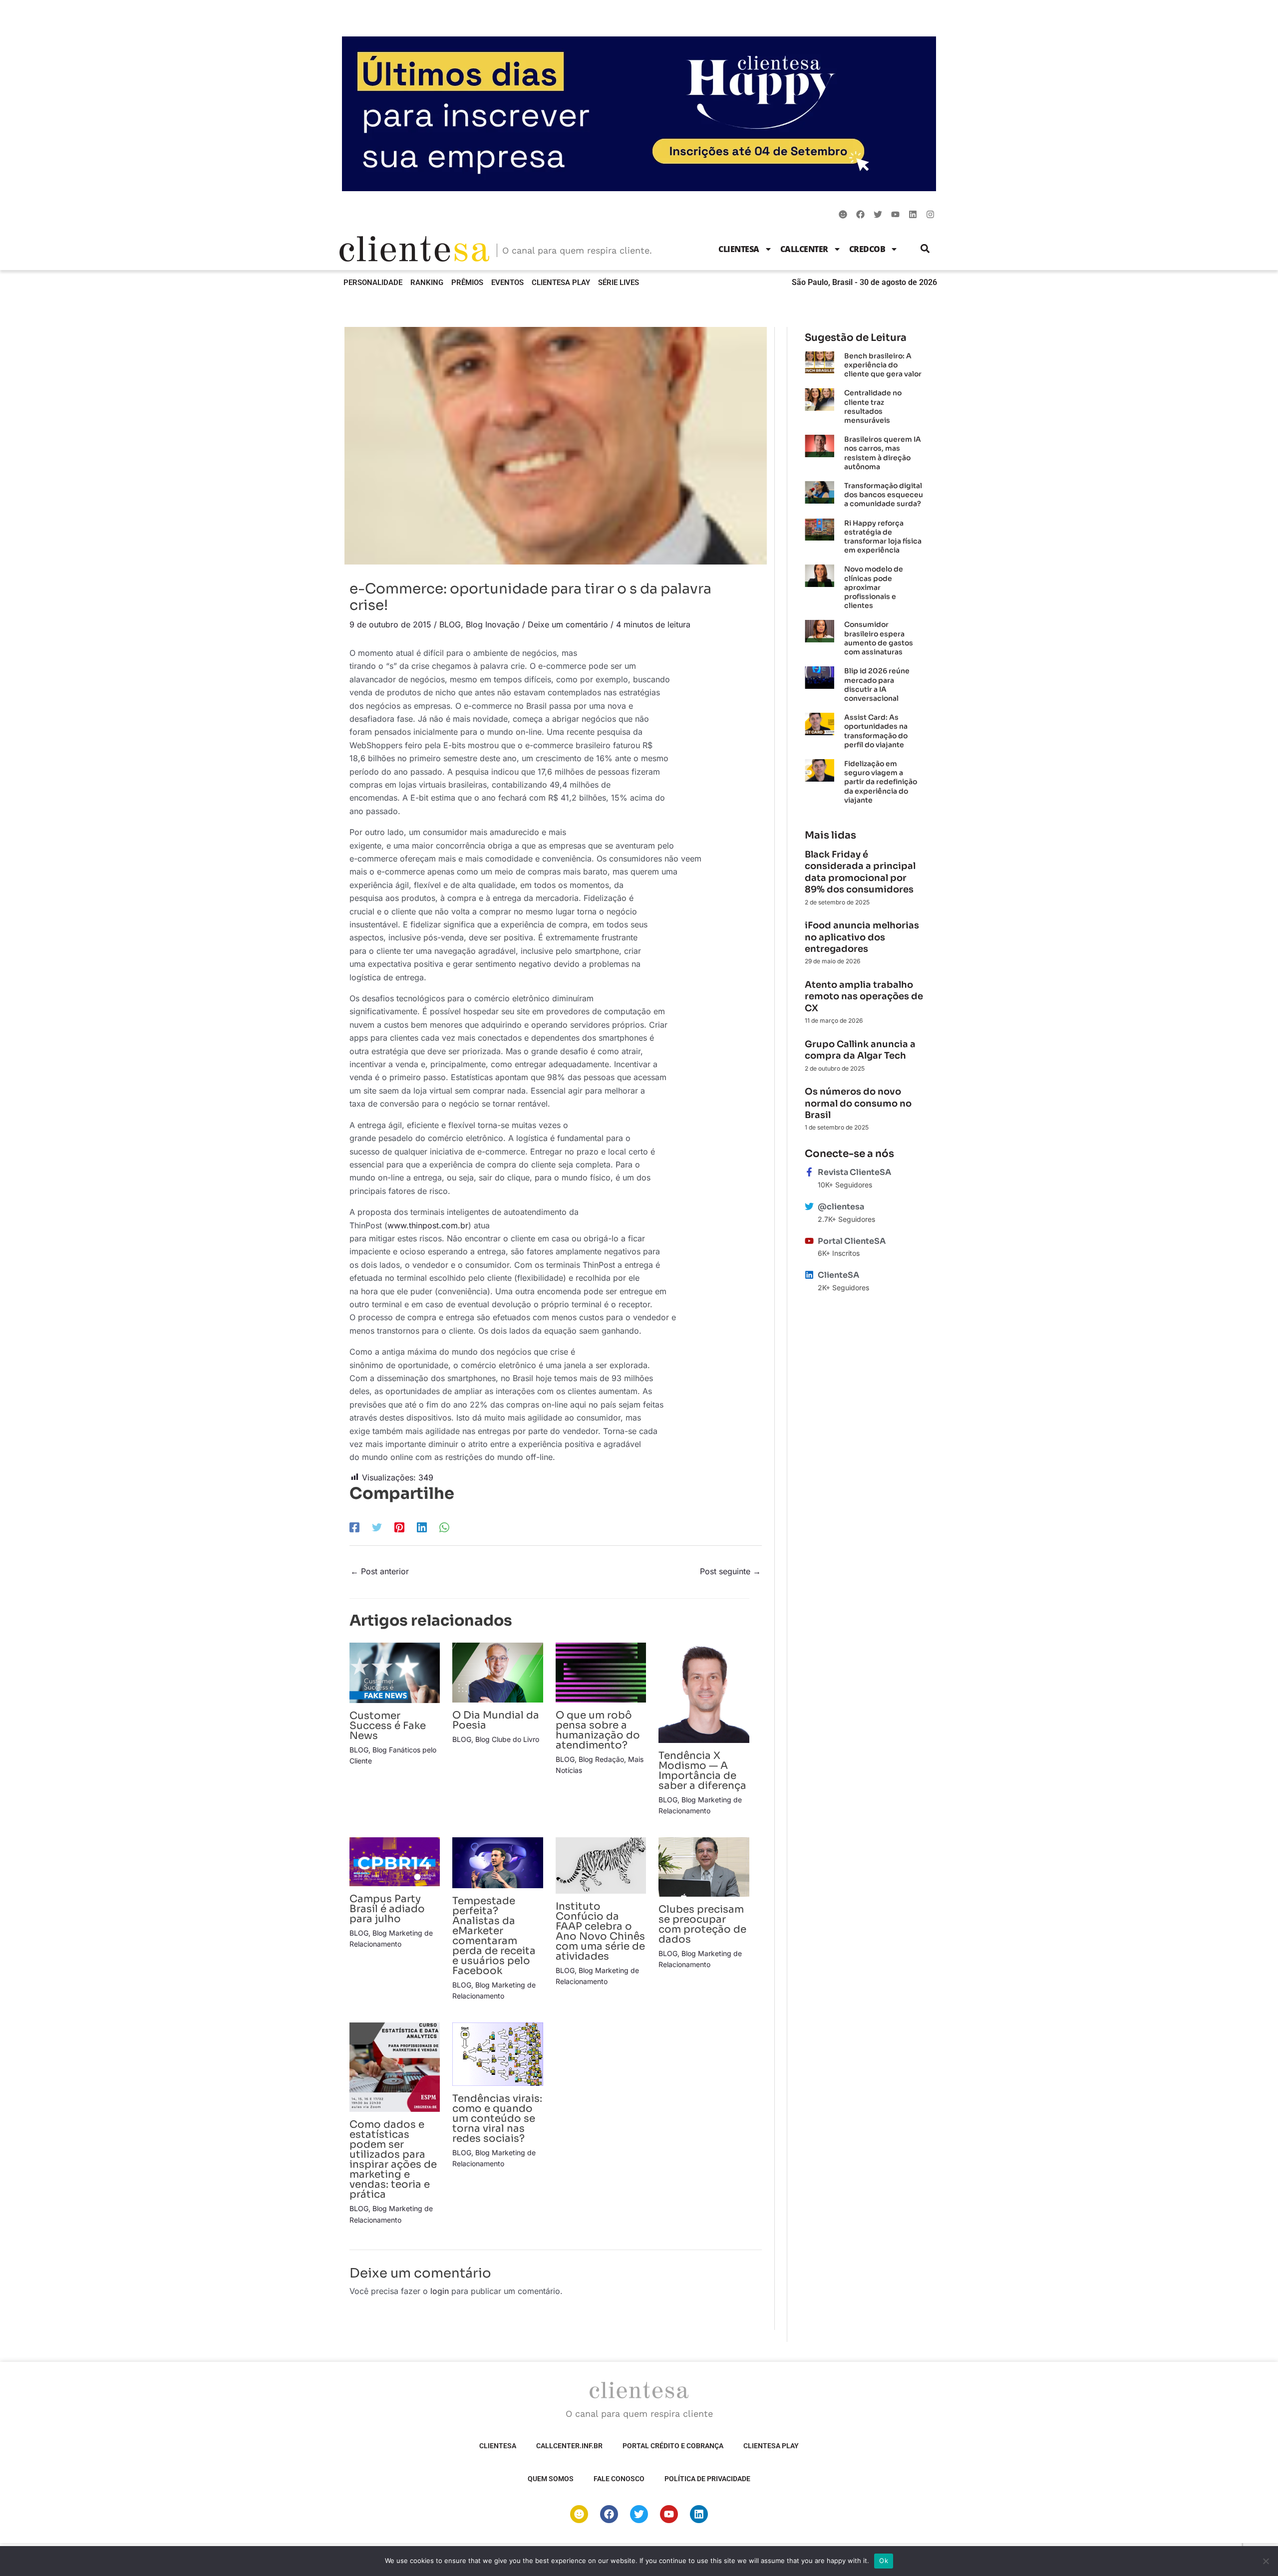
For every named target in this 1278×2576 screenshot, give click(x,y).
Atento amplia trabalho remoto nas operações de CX (864, 997)
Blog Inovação (493, 624)
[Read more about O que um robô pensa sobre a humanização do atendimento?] (601, 1672)
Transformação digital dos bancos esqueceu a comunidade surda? (884, 495)
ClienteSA (739, 249)
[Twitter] (377, 1527)
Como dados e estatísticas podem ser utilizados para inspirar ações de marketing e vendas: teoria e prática (393, 2159)
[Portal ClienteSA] (809, 1241)
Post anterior (380, 1571)
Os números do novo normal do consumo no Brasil (858, 1103)
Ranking (427, 283)
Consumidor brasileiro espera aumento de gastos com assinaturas (879, 638)
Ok (884, 2561)
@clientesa (841, 1207)
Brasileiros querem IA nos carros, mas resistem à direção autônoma (883, 453)
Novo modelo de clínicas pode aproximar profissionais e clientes (874, 587)
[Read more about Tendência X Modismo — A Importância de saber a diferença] (704, 1692)
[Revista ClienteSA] (809, 1172)
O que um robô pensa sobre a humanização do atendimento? (598, 1730)
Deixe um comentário (568, 624)
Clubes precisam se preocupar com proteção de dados (702, 1924)
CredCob (867, 249)
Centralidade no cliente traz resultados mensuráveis (873, 407)
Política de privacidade (707, 2479)
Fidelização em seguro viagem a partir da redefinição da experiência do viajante (881, 782)
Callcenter (804, 249)
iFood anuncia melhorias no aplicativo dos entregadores (862, 937)
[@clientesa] (809, 1206)
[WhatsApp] (444, 1527)
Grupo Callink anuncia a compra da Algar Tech (860, 1050)
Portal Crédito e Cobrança (673, 2446)
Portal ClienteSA (852, 1241)
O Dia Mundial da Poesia (496, 1720)
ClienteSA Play (561, 283)
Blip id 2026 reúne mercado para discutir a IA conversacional (877, 685)
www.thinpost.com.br (428, 1225)
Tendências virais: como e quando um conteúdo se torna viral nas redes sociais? (497, 2119)
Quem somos (551, 2479)
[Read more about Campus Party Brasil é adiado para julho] (395, 1861)
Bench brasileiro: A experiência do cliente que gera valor (883, 365)
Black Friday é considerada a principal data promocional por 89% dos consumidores (860, 872)
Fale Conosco (619, 2479)
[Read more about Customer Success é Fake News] (395, 1672)
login (440, 2291)
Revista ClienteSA (854, 1172)
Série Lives (619, 283)
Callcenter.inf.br (569, 2446)
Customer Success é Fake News (388, 1726)
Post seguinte (730, 1571)
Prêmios (467, 283)
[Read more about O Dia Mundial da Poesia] (497, 1672)
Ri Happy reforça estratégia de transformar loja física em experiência (883, 537)
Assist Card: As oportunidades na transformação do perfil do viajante (876, 731)
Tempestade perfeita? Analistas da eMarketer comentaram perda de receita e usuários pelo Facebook (494, 1936)
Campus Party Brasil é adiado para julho (387, 1909)
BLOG (450, 624)
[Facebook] (354, 1527)
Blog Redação (601, 1759)
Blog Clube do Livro (507, 1739)
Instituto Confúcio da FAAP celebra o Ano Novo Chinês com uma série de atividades (600, 1931)
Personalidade (373, 283)
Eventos (507, 283)
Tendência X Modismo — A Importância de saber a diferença (702, 1771)
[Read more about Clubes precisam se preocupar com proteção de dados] (704, 1866)
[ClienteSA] (809, 1275)
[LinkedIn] (422, 1527)
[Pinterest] (399, 1527)
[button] (925, 249)
